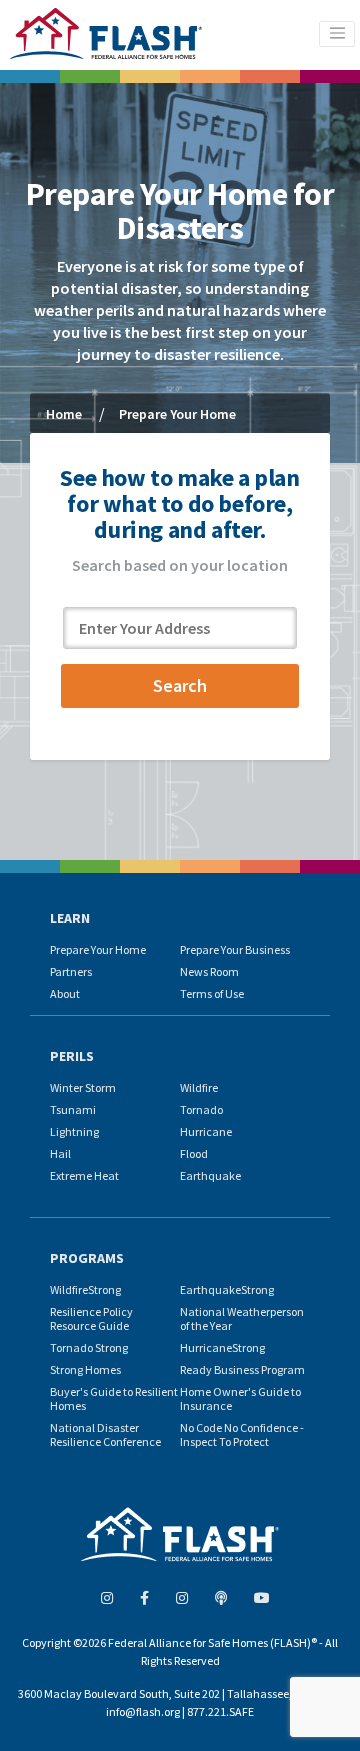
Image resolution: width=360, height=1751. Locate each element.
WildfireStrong (85, 1289)
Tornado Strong (89, 1347)
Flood (194, 1153)
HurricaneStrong (222, 1347)
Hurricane (206, 1131)
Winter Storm (83, 1087)
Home (64, 414)
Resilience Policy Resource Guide (91, 1318)
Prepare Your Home (98, 949)
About (65, 993)
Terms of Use (212, 993)
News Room (209, 971)
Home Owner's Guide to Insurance (240, 1398)
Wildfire (199, 1087)
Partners (71, 971)
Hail (60, 1153)
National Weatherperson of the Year (242, 1318)
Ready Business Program (242, 1369)
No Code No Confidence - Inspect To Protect (242, 1434)
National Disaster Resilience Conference (105, 1434)
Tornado (201, 1109)
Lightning (74, 1131)
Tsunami (73, 1109)
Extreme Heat (84, 1175)
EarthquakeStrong (227, 1289)
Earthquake (210, 1175)
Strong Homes (85, 1369)
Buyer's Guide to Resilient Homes (114, 1398)
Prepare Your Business (235, 949)
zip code (91, 596)
